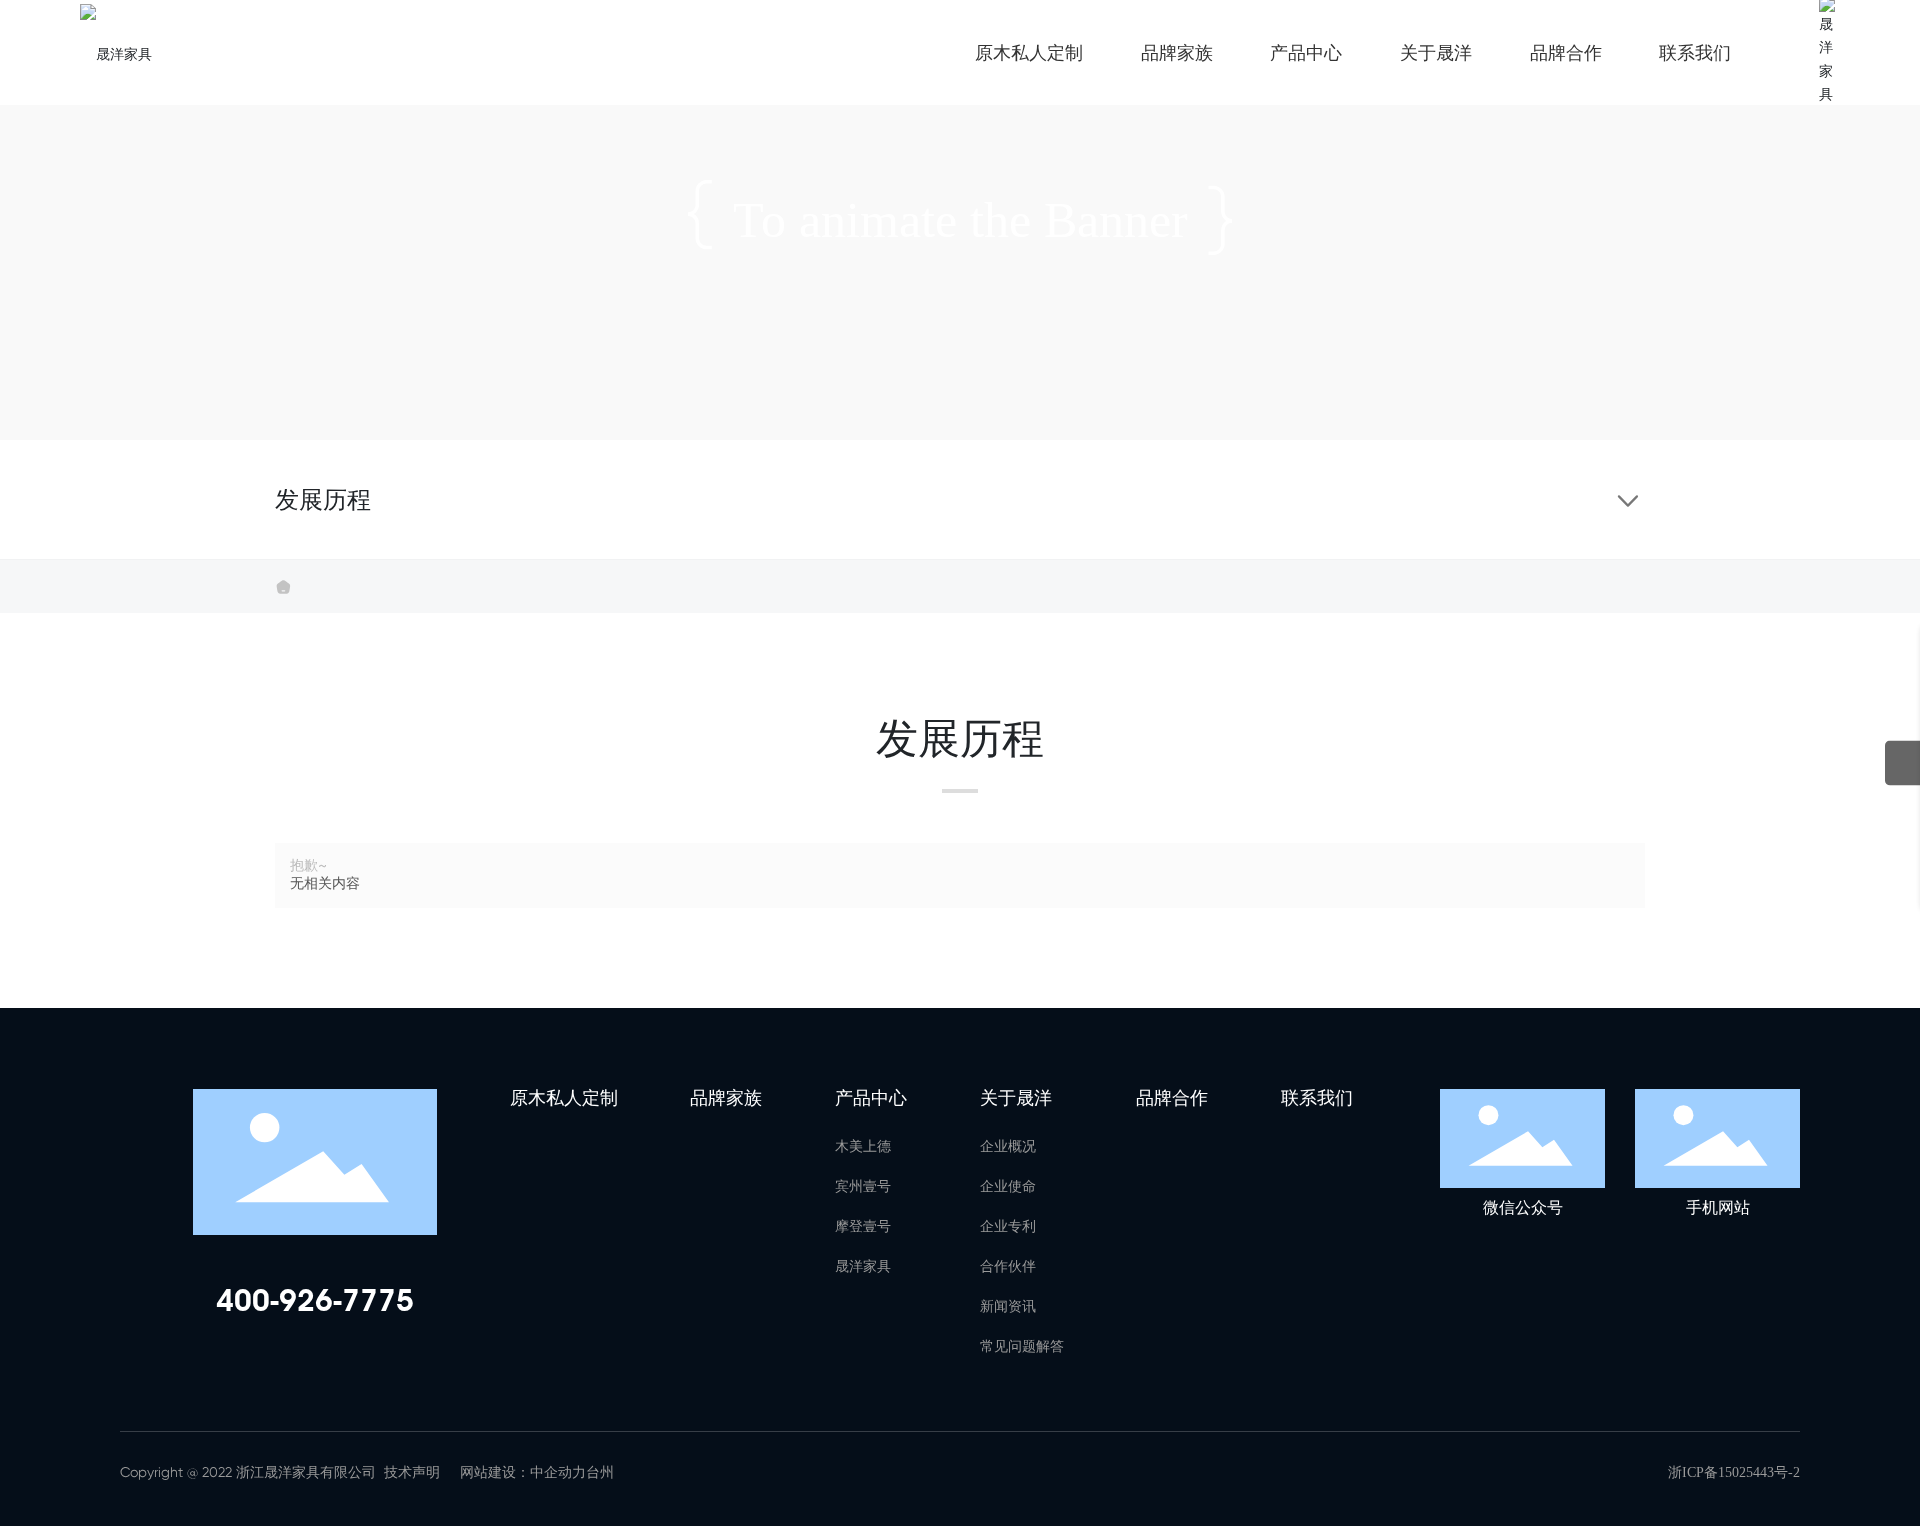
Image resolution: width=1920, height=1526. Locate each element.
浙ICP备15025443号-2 (1734, 1472)
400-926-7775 (315, 1300)
